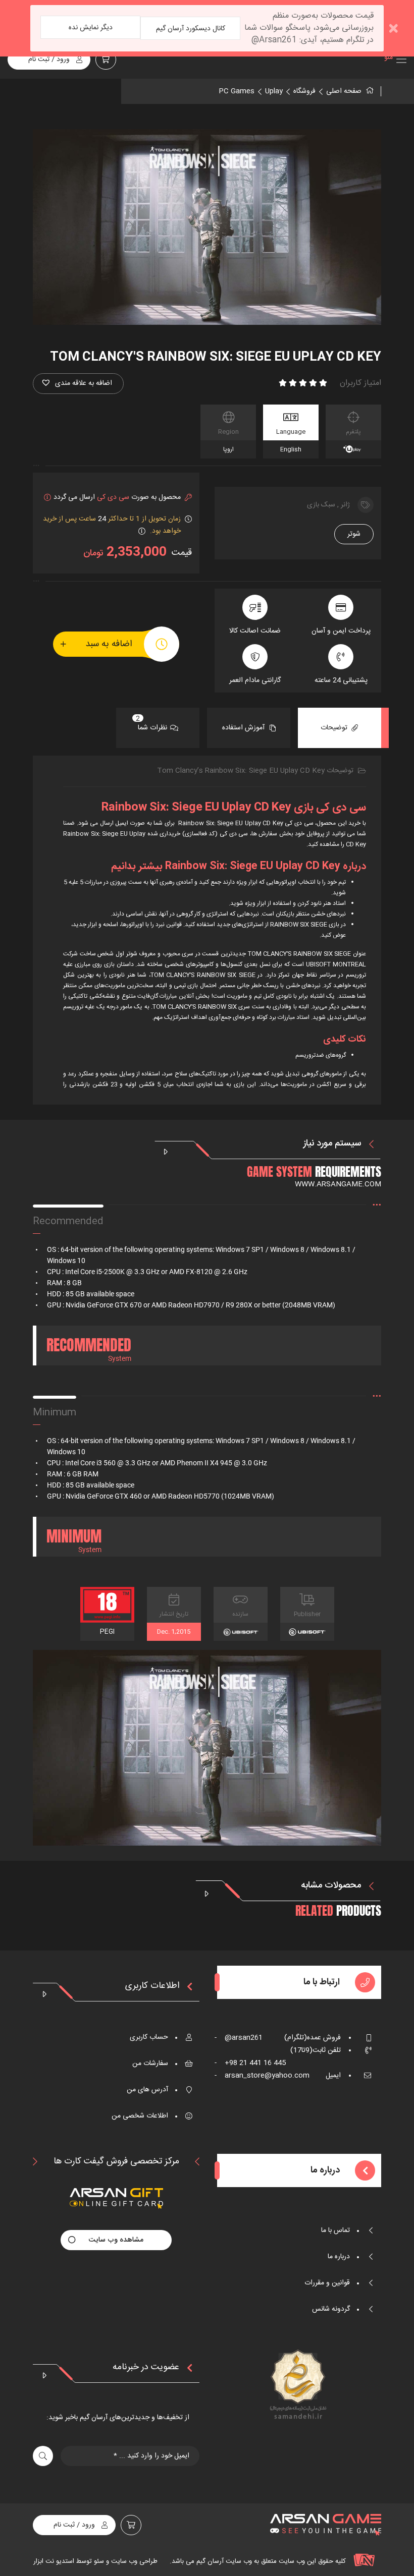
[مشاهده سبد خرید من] (106, 60)
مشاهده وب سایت (116, 2240)
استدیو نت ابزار (54, 2561)
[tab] (340, 728)
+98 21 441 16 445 (250, 2063)
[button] (78, 384)
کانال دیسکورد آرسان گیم (191, 29)
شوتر (354, 534)
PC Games (237, 91)
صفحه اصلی (344, 91)
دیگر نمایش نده (91, 28)
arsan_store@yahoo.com (262, 2076)
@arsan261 (239, 2038)
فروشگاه (304, 91)
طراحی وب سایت (133, 2561)
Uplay (274, 91)
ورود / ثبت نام (49, 60)
